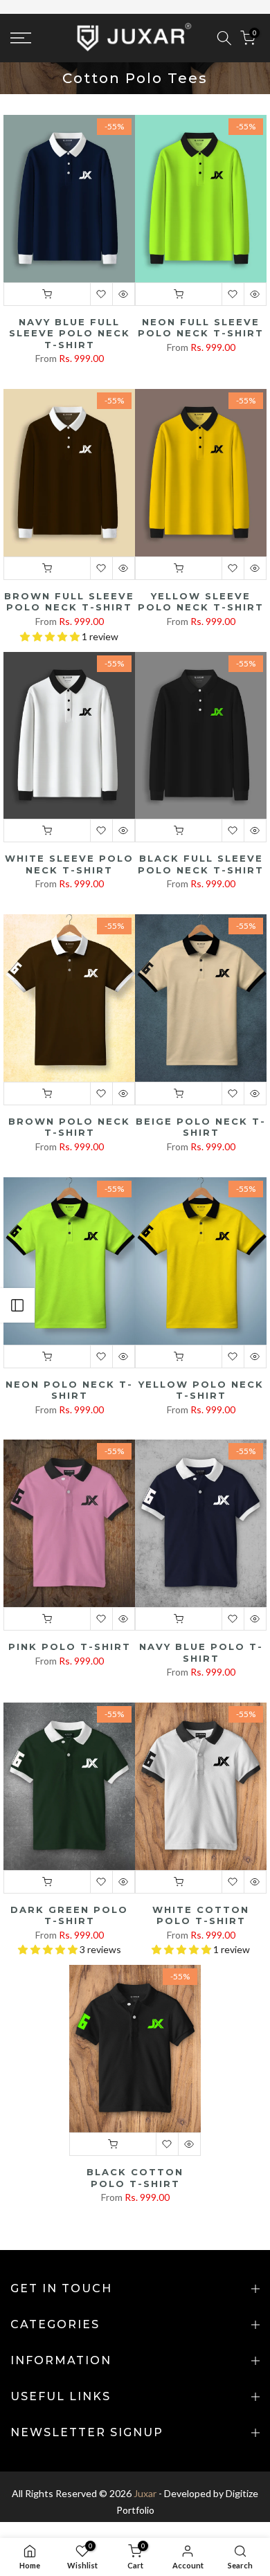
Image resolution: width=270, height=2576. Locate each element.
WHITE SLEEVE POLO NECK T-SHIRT (69, 864)
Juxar (145, 2493)
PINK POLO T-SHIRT (70, 1647)
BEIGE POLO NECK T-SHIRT (201, 1127)
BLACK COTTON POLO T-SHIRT (135, 2178)
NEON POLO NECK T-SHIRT (69, 1390)
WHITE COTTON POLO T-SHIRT (201, 1915)
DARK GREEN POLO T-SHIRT (69, 1915)
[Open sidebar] (17, 1305)
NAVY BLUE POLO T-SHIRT (201, 1652)
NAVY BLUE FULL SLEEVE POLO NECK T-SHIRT (70, 333)
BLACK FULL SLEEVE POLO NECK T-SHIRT (201, 864)
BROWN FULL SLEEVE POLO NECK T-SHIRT (69, 602)
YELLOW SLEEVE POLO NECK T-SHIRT (201, 602)
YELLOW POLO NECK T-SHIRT (201, 1390)
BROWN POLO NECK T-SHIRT (69, 1127)
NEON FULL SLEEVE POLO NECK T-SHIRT (201, 328)
